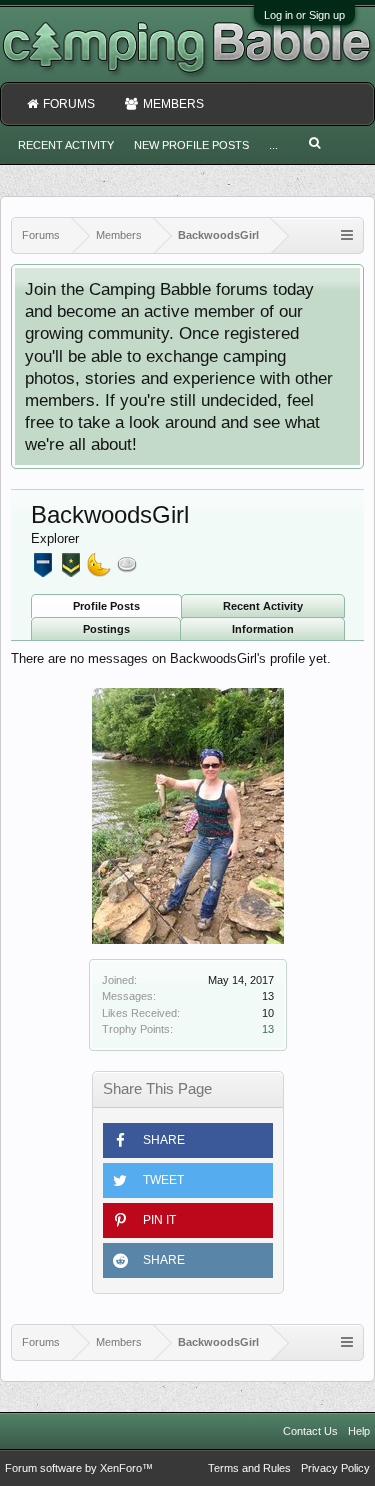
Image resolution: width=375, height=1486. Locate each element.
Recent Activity (263, 606)
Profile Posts (106, 606)
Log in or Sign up (304, 15)
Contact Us (310, 1431)
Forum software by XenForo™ (79, 1468)
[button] (188, 1140)
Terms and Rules (249, 1468)
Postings (106, 629)
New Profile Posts (191, 145)
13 (268, 1029)
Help (359, 1431)
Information (263, 629)
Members (173, 104)
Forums (69, 104)
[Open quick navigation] (347, 235)
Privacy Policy (335, 1468)
